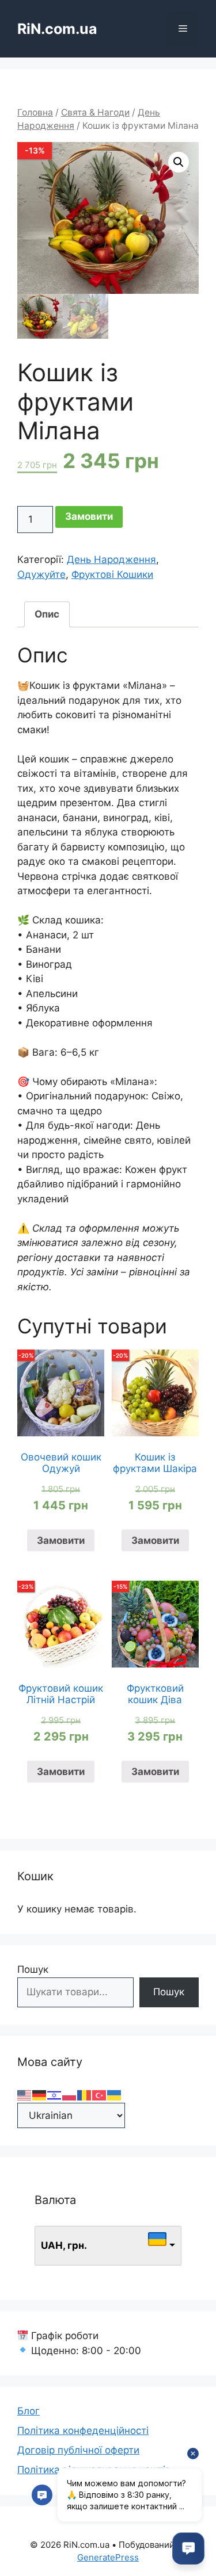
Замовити (89, 516)
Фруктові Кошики (112, 574)
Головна (35, 112)
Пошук (33, 1969)
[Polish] (70, 2095)
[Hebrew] (55, 2095)
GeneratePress (108, 2557)
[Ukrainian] (115, 2095)
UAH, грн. (64, 2245)
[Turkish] (100, 2095)
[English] (25, 2095)
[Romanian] (85, 2095)
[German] (40, 2095)
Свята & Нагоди (95, 112)
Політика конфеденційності (83, 2431)
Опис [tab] (47, 614)
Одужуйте (41, 574)
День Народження (111, 559)
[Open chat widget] (188, 2548)
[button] (179, 162)
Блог (29, 2411)
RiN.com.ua (57, 29)
